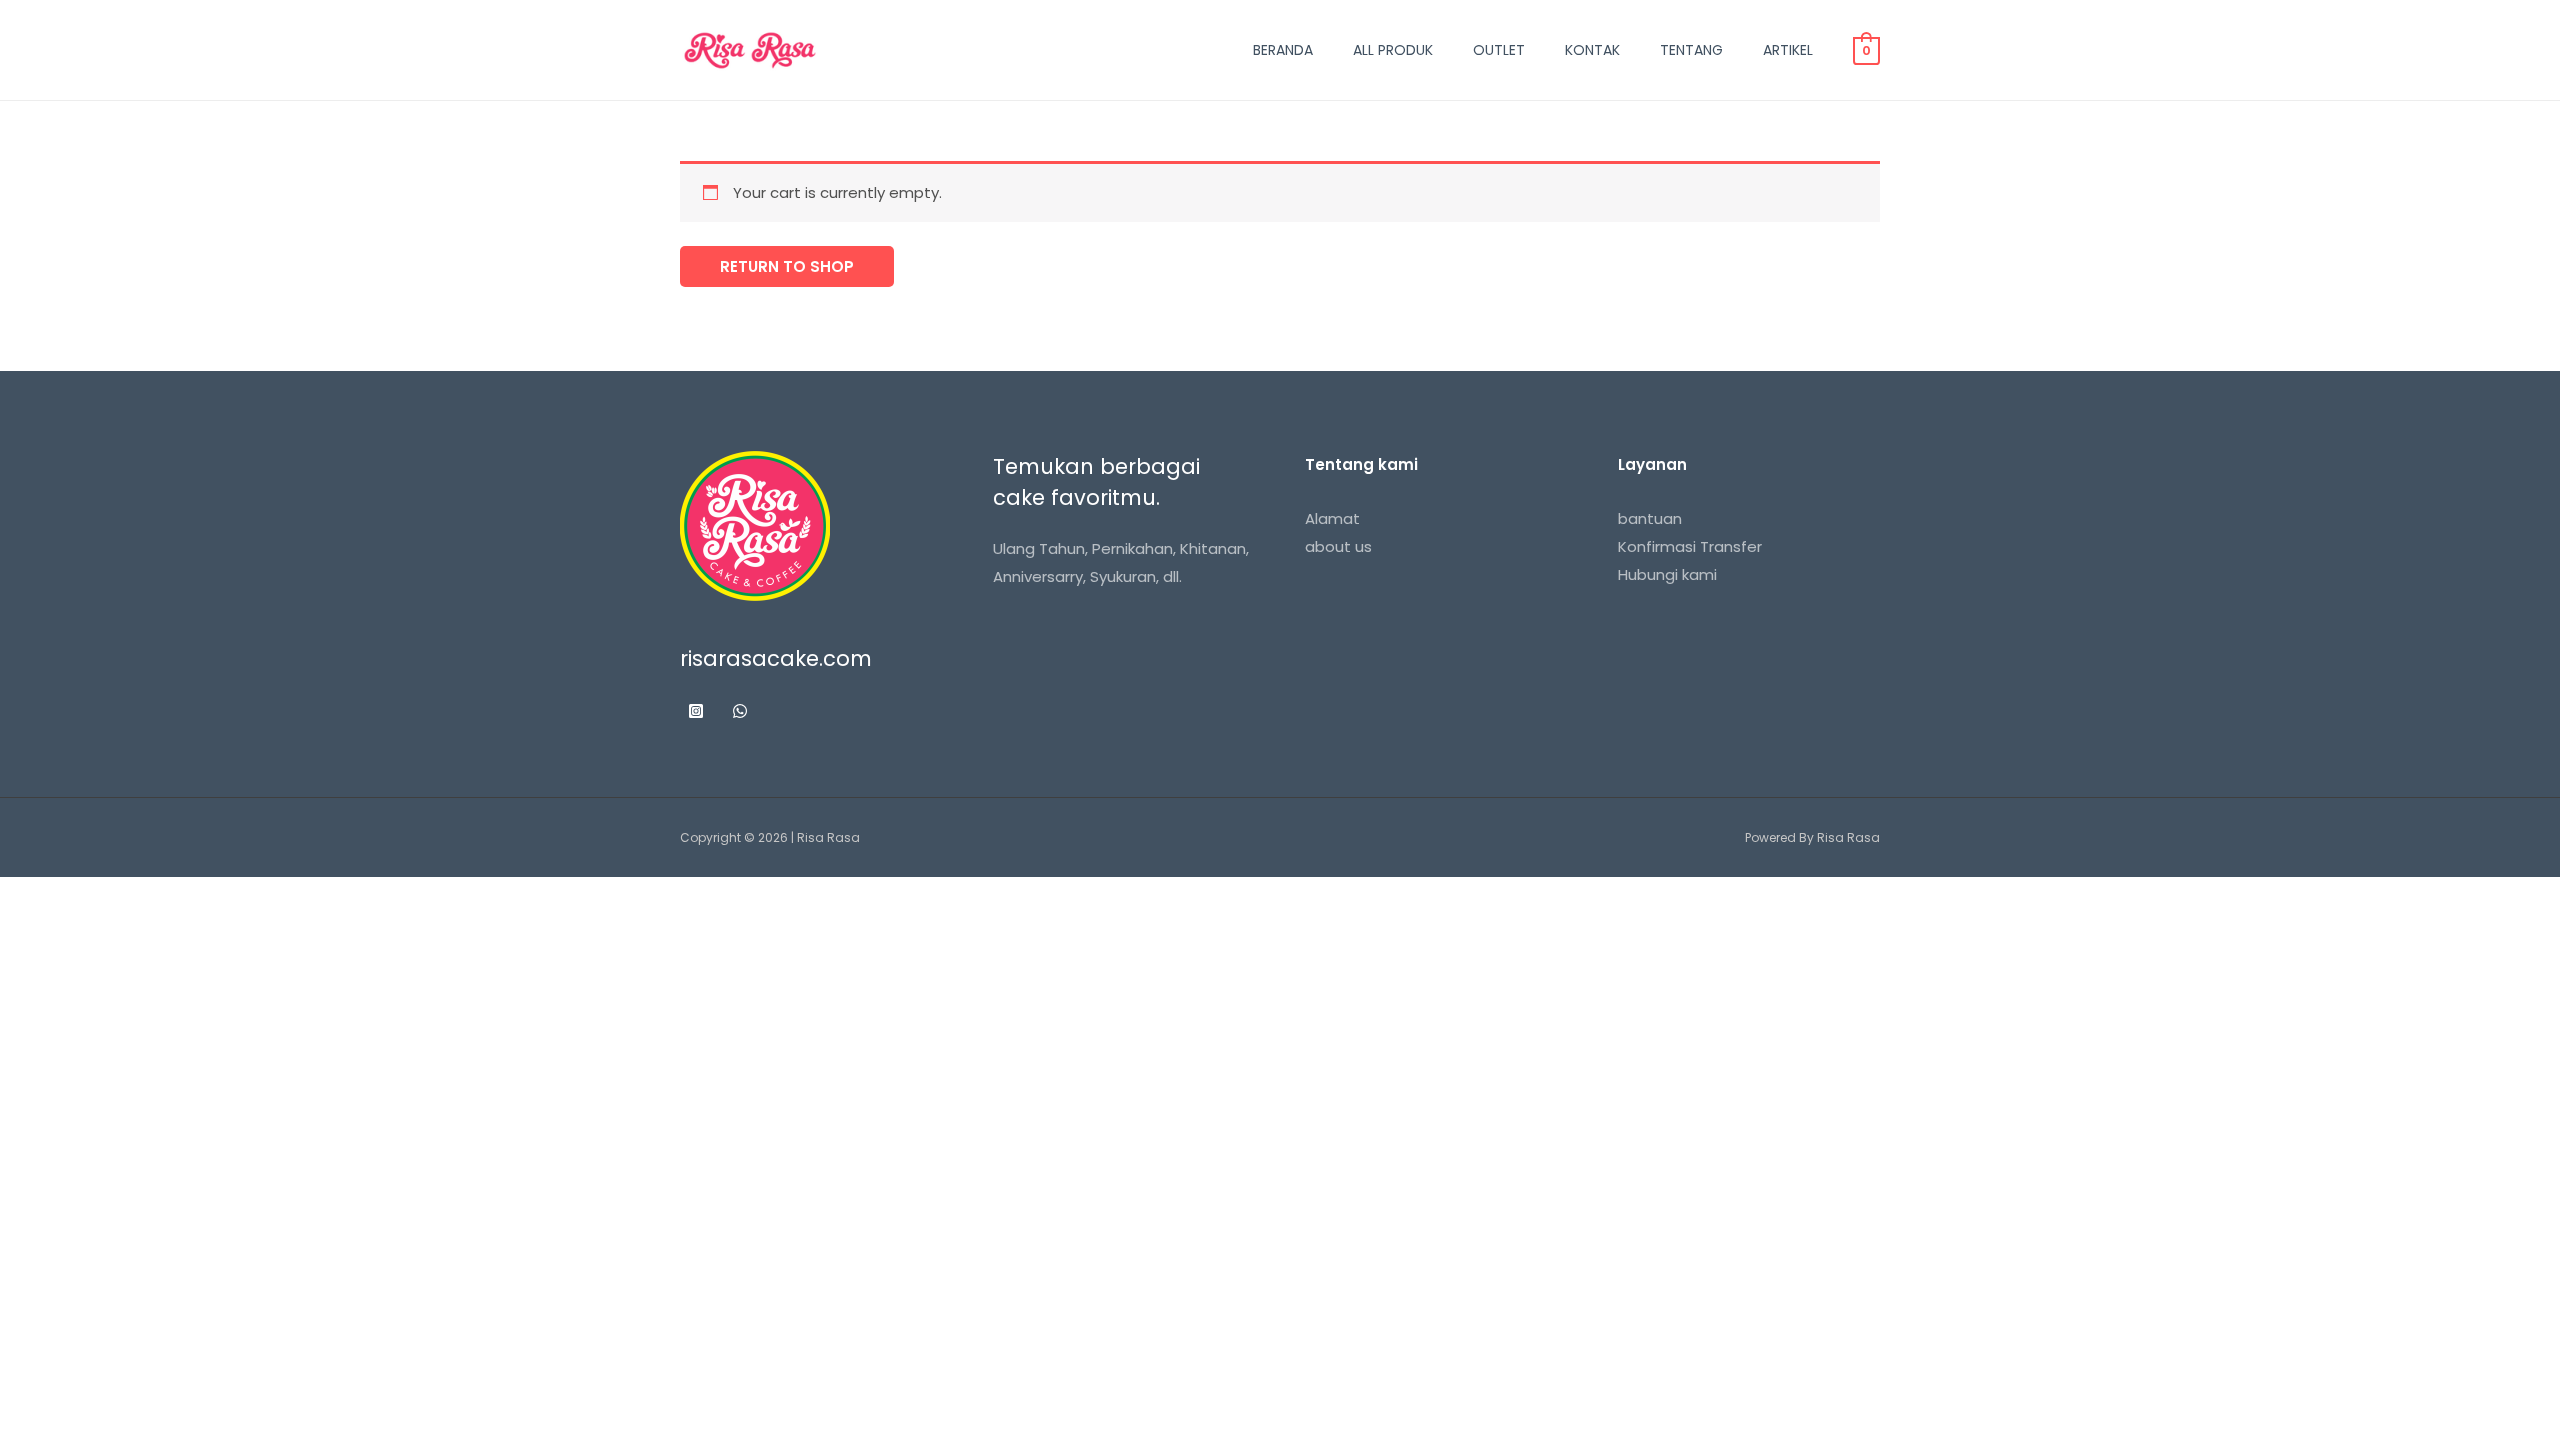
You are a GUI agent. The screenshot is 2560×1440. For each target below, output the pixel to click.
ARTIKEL (1788, 50)
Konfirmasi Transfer (1690, 546)
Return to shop (787, 266)
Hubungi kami (1667, 574)
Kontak (1592, 50)
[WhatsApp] (740, 711)
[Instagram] (696, 711)
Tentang (1691, 50)
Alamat (1332, 518)
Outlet (1499, 50)
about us (1338, 546)
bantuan (1650, 518)
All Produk (1393, 50)
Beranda (1283, 50)
